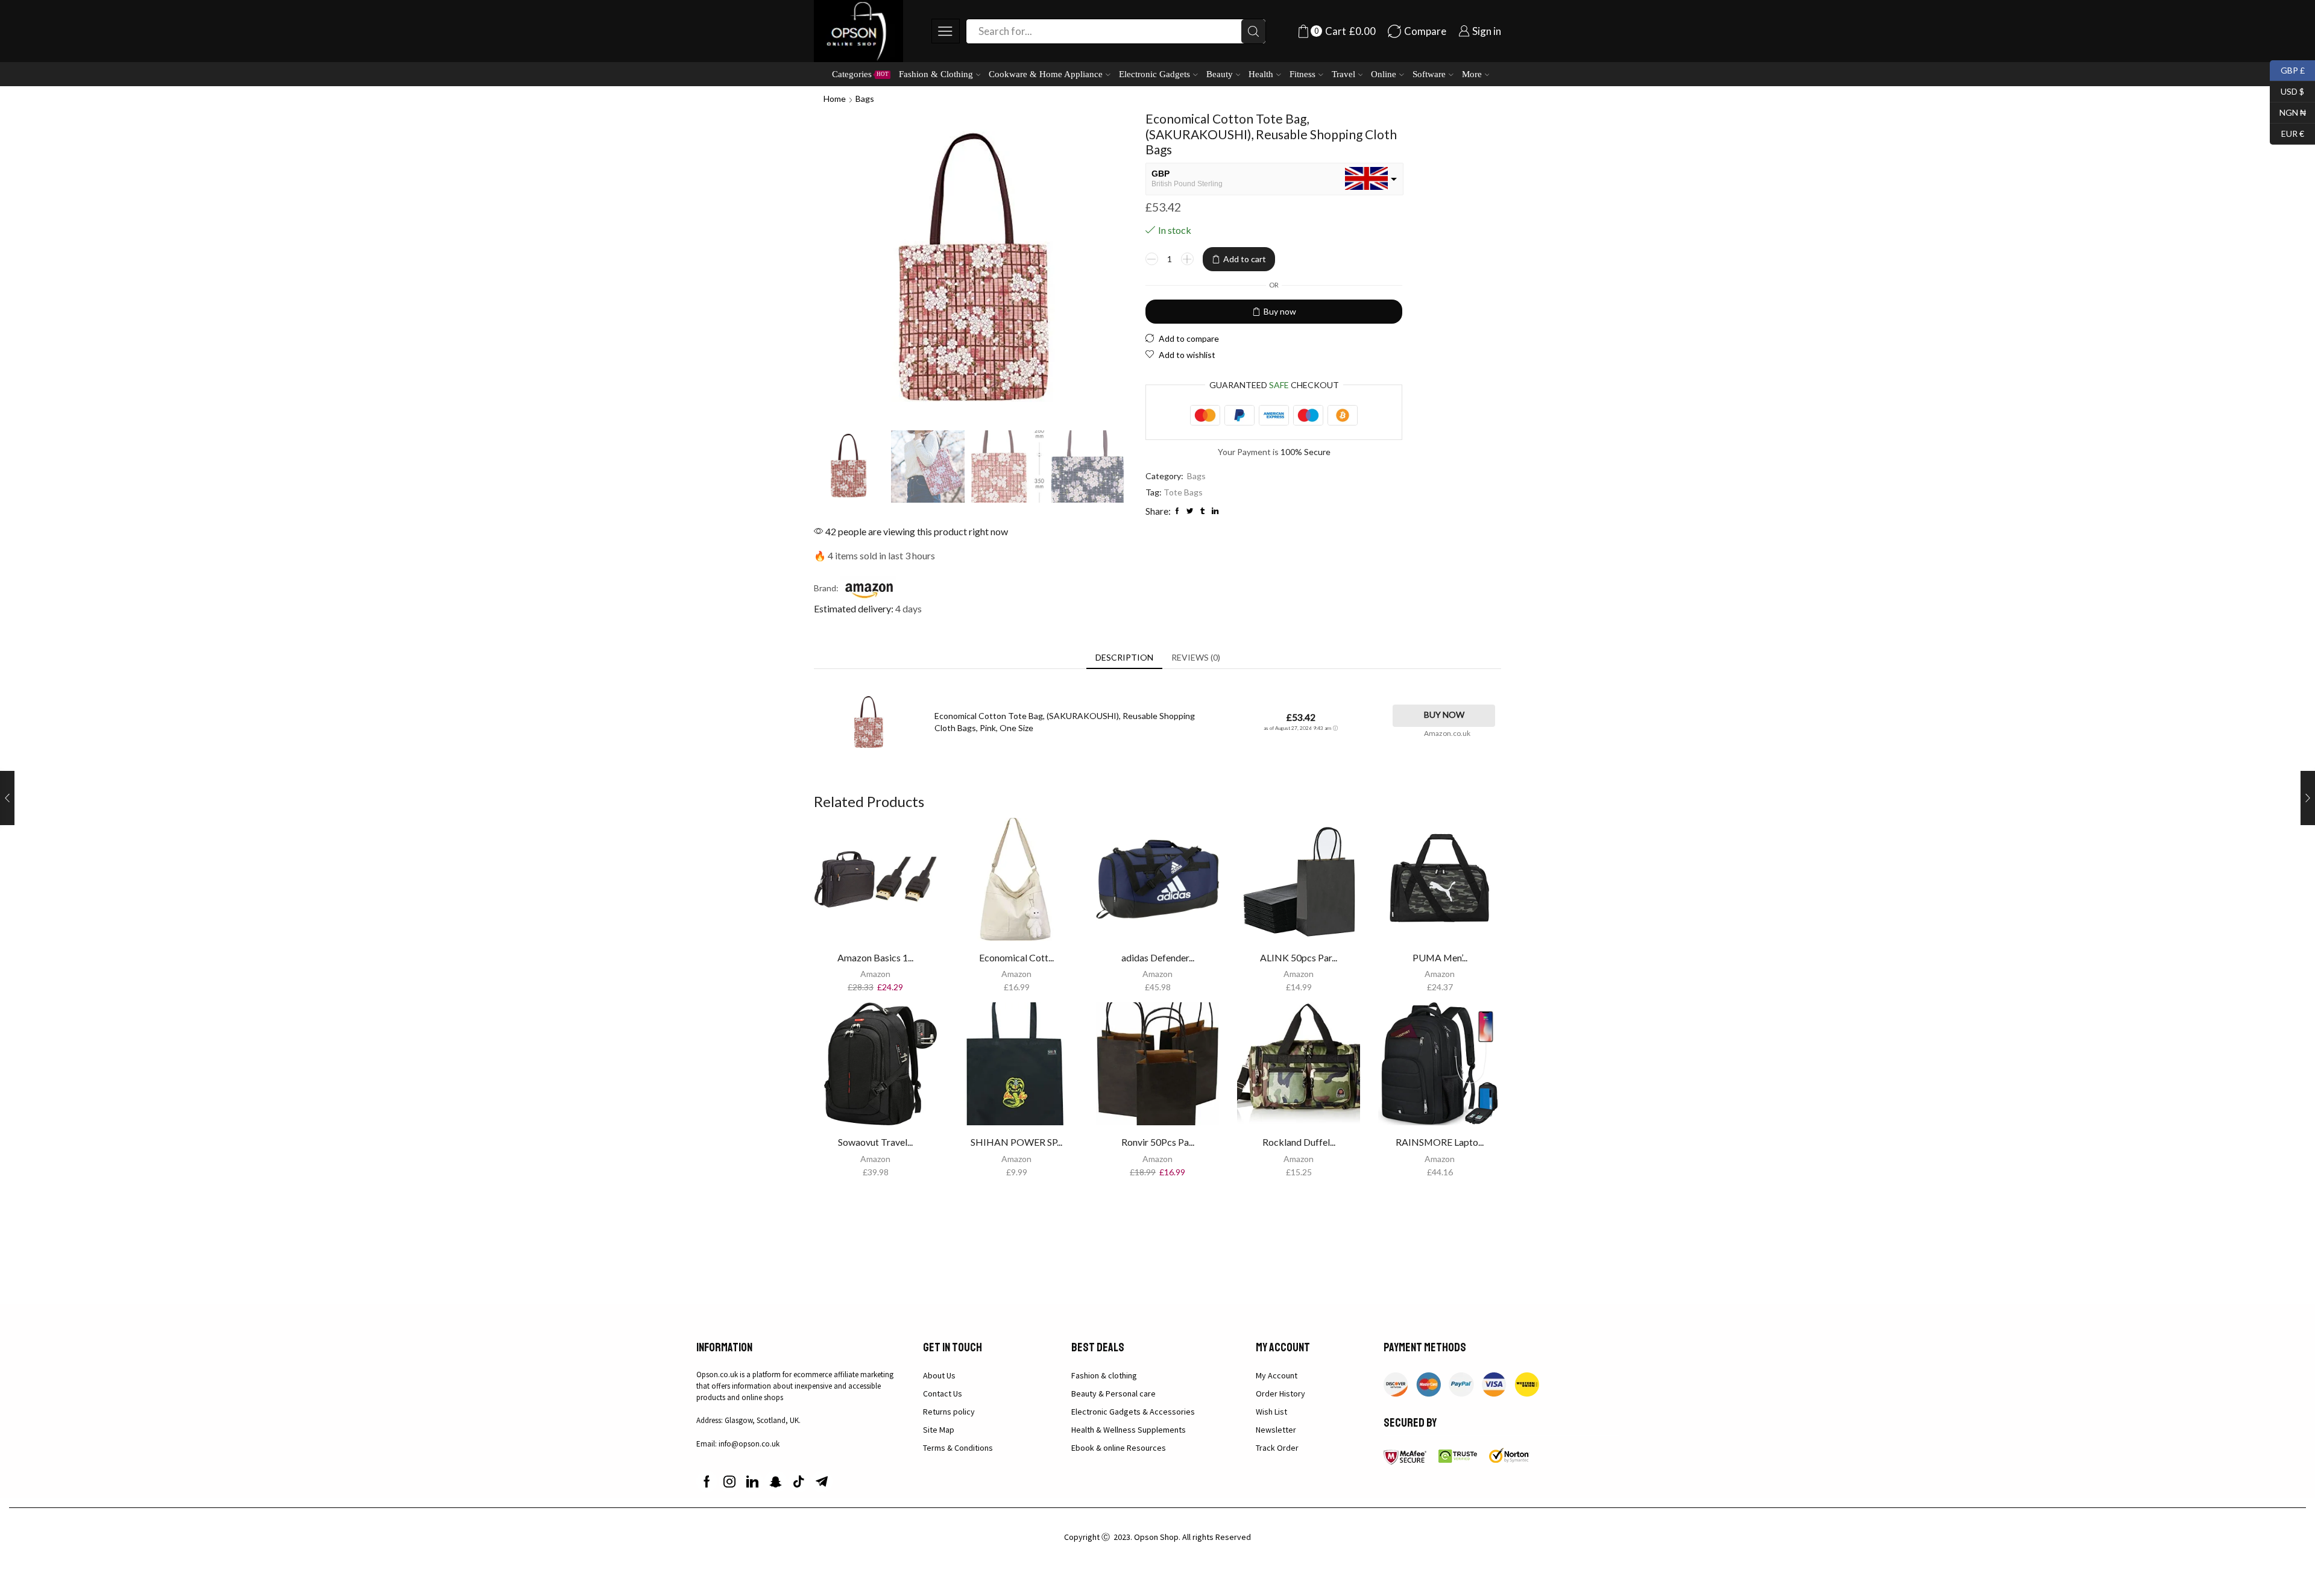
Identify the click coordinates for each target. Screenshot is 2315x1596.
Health (1261, 74)
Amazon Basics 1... (875, 957)
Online (1384, 74)
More (1472, 74)
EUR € (2287, 132)
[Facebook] (707, 1481)
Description (1124, 657)
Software (1429, 74)
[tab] (1124, 658)
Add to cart (1245, 259)
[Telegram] (822, 1481)
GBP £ (2287, 69)
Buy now (1280, 311)
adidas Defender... (1158, 957)
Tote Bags (1183, 492)
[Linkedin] (752, 1481)
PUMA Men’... (1440, 957)
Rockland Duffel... (1299, 1142)
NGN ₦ (2288, 111)
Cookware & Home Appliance (1046, 74)
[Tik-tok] (799, 1481)
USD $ (2287, 90)
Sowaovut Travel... (875, 1142)
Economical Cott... (1016, 957)
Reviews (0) (1196, 657)
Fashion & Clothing (936, 74)
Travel (1343, 74)
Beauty (1220, 74)
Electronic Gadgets (1154, 74)
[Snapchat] (776, 1481)
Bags (865, 99)
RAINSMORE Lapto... (1440, 1142)
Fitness (1302, 74)
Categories (860, 74)
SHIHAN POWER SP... (1016, 1142)
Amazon (875, 974)
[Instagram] (729, 1481)
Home (835, 99)
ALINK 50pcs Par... (1299, 957)
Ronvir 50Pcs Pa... (1158, 1142)
